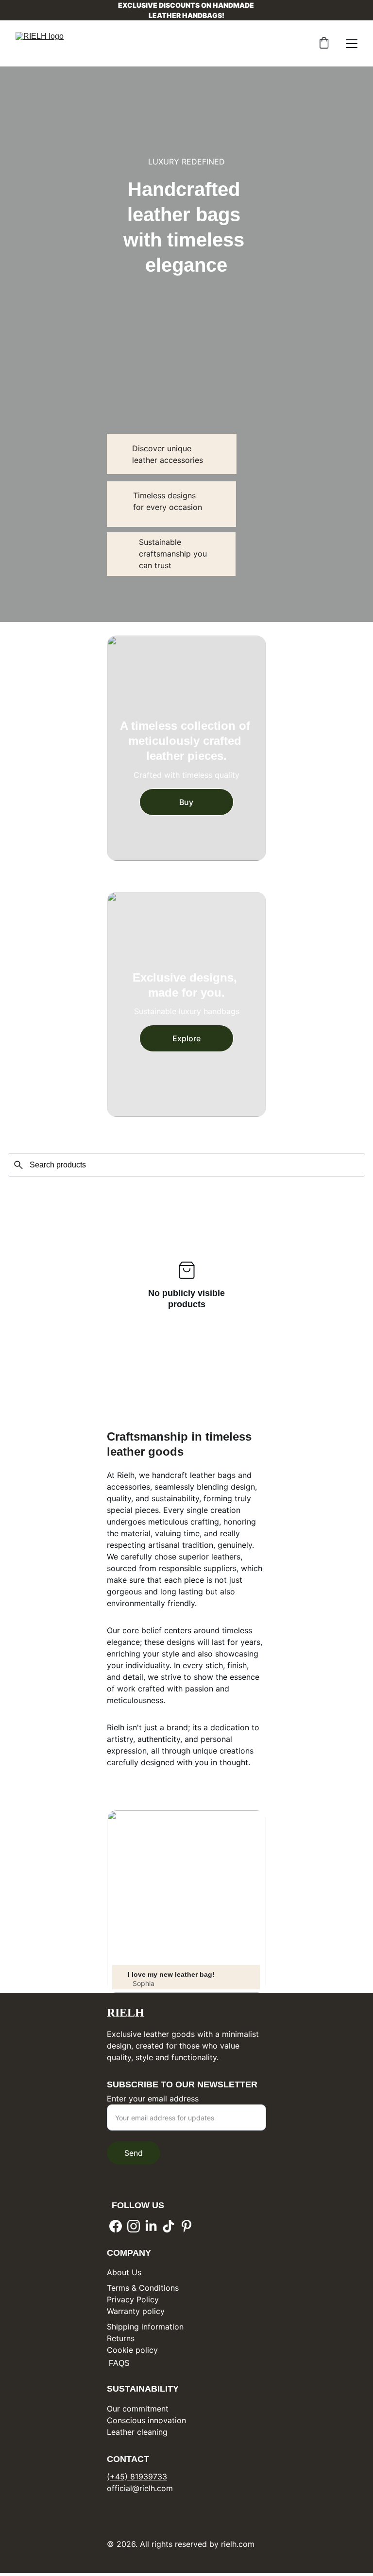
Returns (121, 2338)
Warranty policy (136, 2311)
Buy (186, 802)
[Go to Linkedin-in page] (151, 2226)
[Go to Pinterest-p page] (186, 2226)
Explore (186, 1038)
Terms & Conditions (143, 2288)
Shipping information (145, 2327)
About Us (124, 2272)
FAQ (116, 2363)
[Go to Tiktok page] (169, 2226)
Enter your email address (153, 2099)
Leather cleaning (137, 2432)
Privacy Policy (133, 2299)
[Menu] (352, 44)
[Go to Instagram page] (134, 2226)
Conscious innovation (146, 2420)
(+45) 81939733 (137, 2477)
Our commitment (138, 2409)
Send (134, 2153)
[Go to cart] (324, 44)
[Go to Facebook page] (116, 2226)
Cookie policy (132, 2350)
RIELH (126, 2013)
